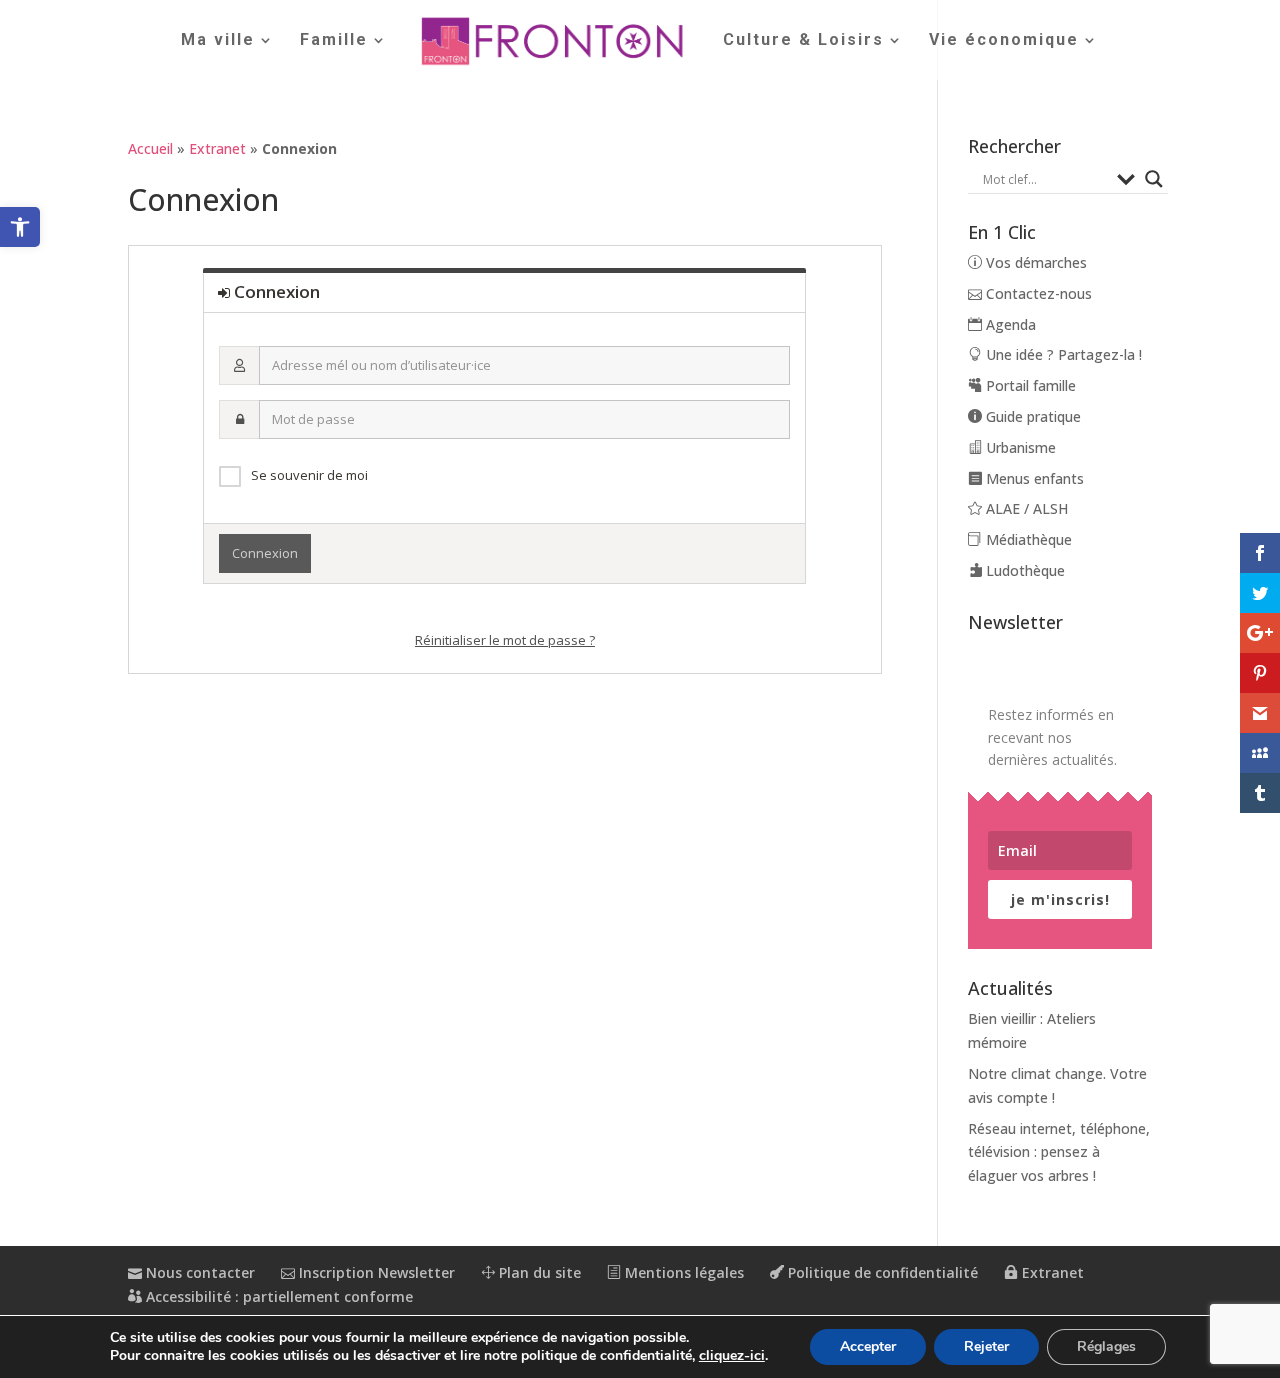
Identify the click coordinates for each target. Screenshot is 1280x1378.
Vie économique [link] (1004, 41)
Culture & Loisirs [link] (803, 41)
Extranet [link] (217, 148)
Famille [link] (334, 41)
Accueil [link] (150, 148)
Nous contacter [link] (198, 1272)
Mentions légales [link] (682, 1272)
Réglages (1106, 1346)
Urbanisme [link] (1019, 447)
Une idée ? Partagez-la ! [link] (1062, 354)
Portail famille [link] (1029, 385)
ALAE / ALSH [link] (1025, 508)
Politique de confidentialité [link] (881, 1272)
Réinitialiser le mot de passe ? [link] (505, 640)
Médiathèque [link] (1027, 539)
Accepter (868, 1346)
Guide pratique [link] (1031, 416)
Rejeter (986, 1346)
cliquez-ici (732, 1356)
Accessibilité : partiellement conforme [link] (277, 1296)
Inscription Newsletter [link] (375, 1272)
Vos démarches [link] (1034, 262)
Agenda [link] (1009, 324)
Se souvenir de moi (309, 475)
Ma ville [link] (218, 41)
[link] (20, 227)
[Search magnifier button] (1154, 179)
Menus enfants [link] (1033, 478)
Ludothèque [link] (1023, 570)
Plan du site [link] (538, 1272)
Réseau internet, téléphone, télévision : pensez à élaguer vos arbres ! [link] (1059, 1152)
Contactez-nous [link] (1037, 293)
